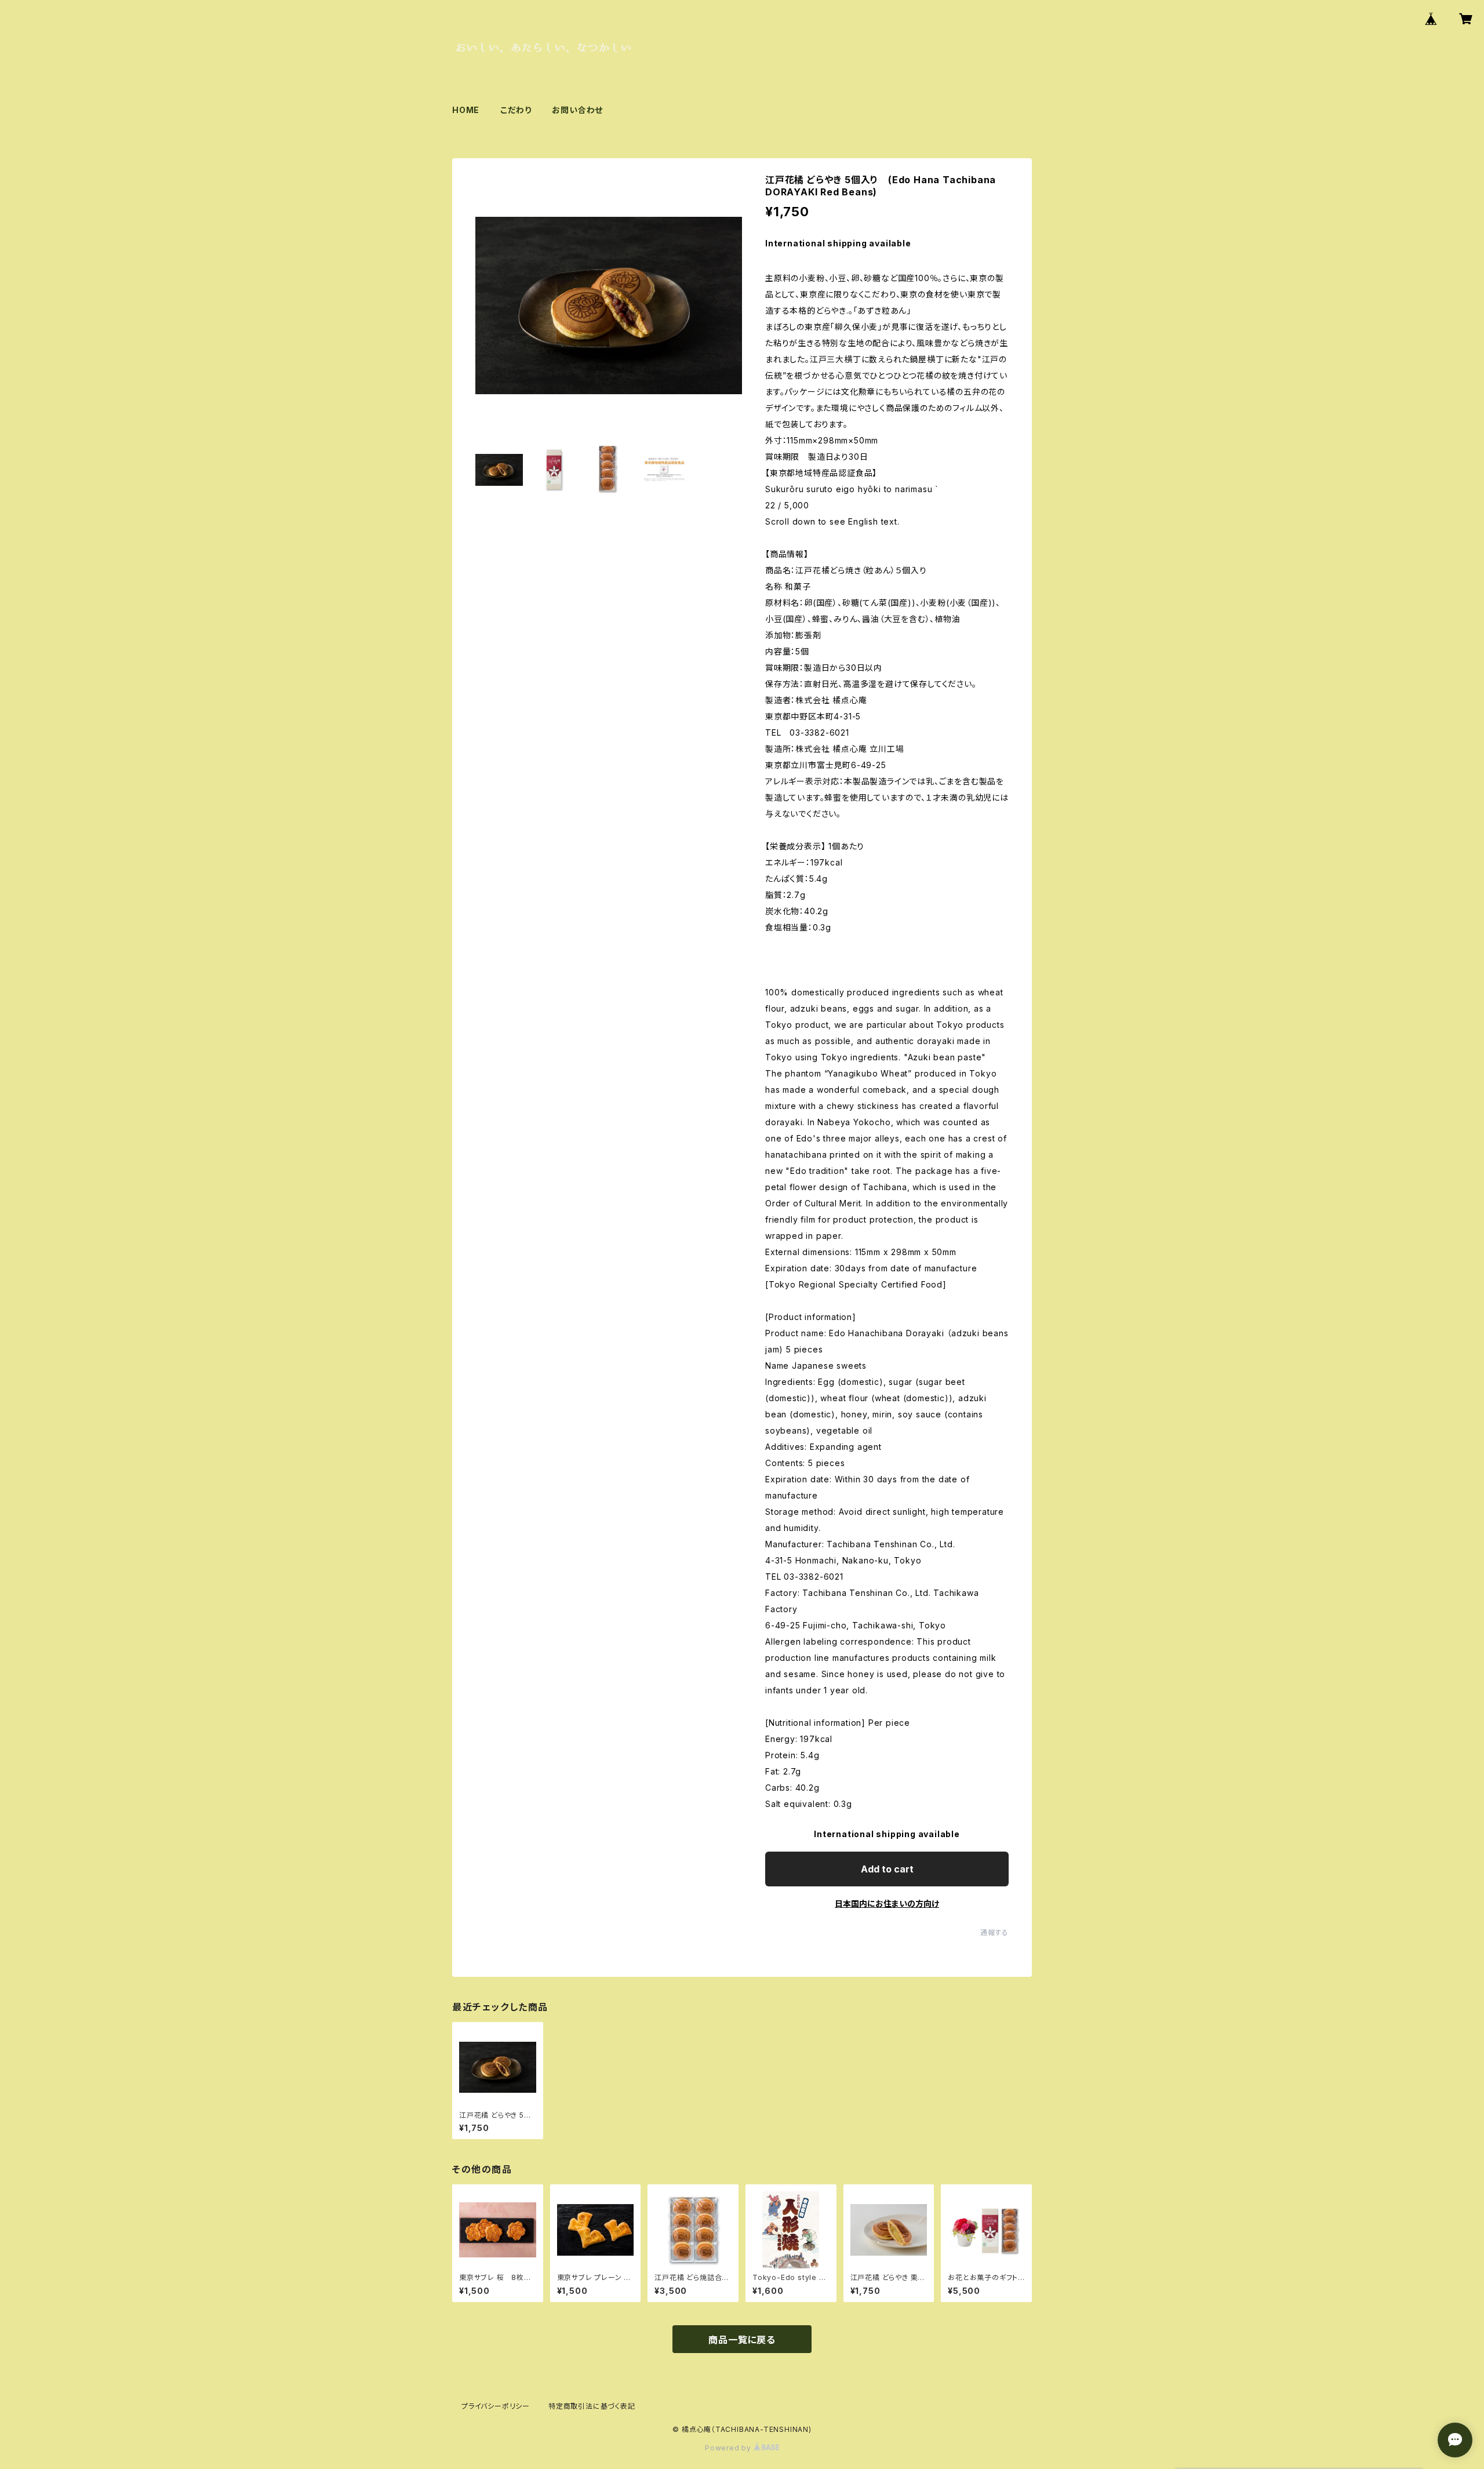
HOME (466, 110)
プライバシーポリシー (496, 2406)
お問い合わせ (577, 110)
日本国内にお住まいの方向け (887, 1903)
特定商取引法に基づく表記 (592, 2406)
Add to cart (887, 1869)
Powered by (729, 2448)
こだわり (516, 110)
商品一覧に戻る (742, 2340)
